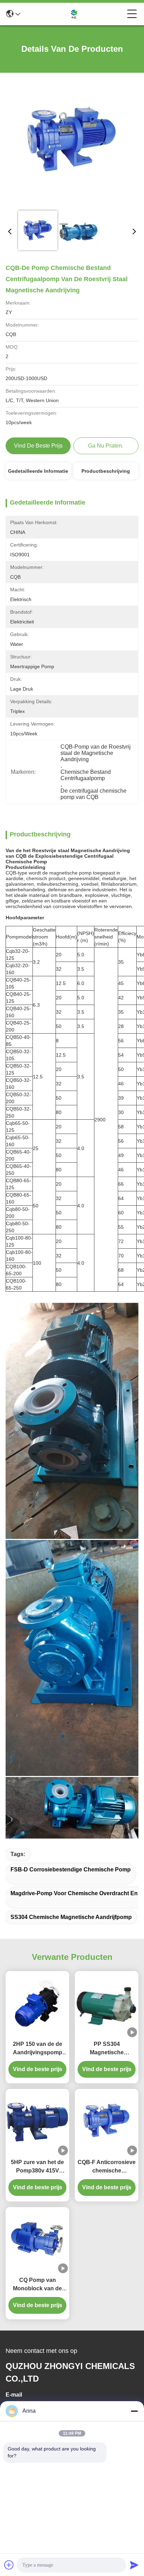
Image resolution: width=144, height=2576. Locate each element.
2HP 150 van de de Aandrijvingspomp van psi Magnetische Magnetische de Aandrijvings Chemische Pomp (37, 2049)
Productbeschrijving (106, 471)
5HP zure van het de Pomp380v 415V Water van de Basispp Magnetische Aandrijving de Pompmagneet (38, 2167)
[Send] (134, 2565)
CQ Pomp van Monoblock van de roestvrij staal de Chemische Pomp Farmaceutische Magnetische (37, 2285)
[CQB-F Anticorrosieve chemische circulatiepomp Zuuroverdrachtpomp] (107, 2122)
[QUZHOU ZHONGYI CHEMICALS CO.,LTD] (74, 14)
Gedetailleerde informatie (38, 471)
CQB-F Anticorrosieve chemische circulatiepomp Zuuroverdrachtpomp (107, 2167)
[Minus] (134, 2411)
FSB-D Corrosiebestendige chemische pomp (71, 1869)
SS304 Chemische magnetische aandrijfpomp (71, 1917)
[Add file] (9, 2565)
